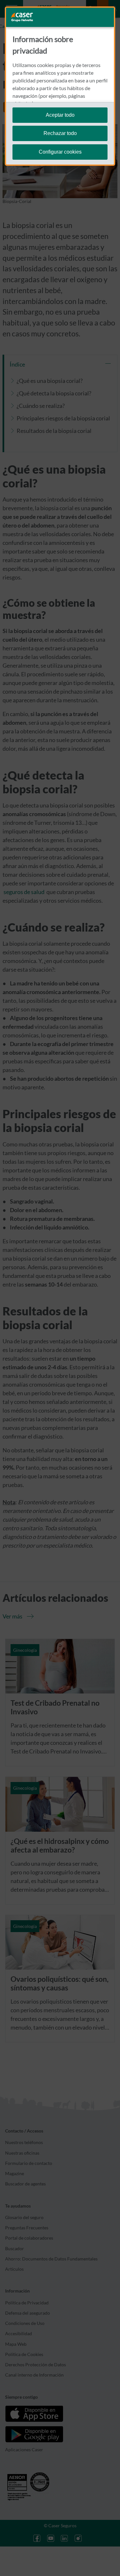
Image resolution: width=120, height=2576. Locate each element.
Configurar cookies (60, 152)
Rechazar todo (60, 133)
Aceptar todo (60, 115)
